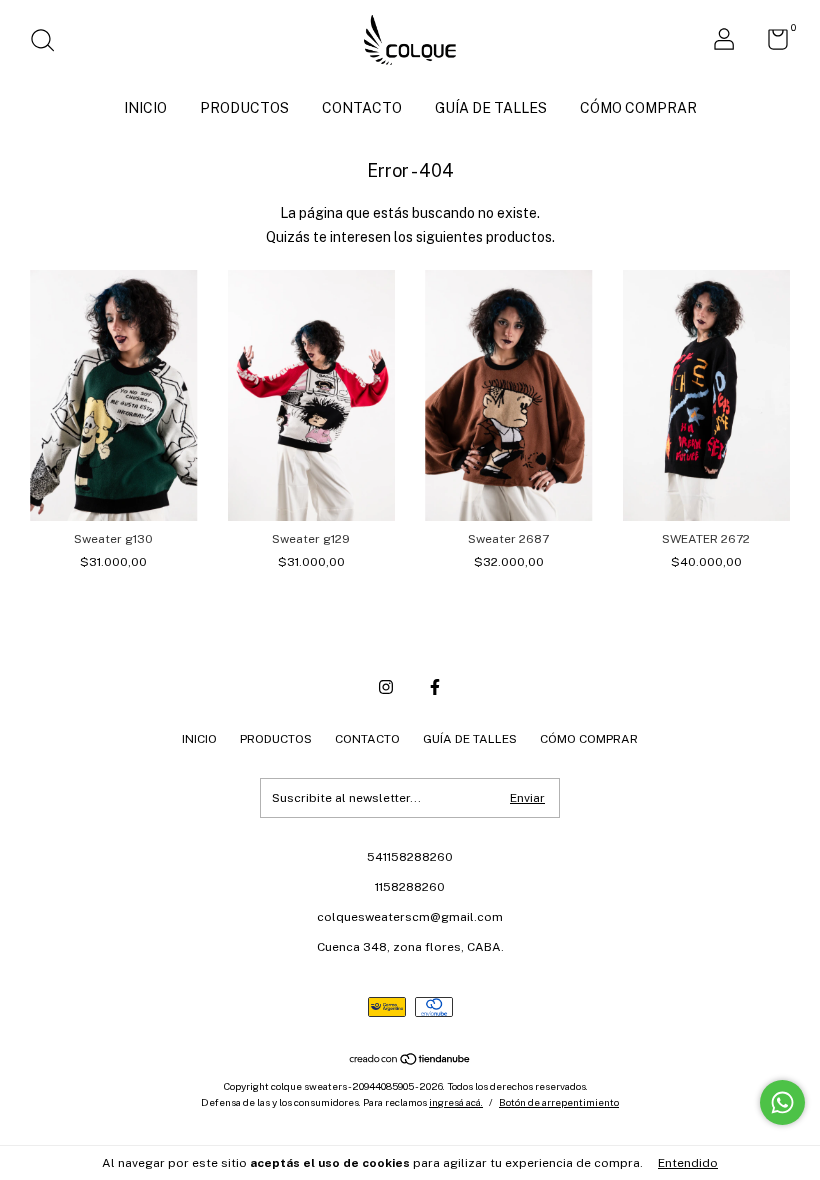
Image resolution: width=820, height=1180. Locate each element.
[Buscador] (49, 43)
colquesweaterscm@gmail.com (410, 917)
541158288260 (410, 857)
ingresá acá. (456, 1102)
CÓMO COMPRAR (638, 108)
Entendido (688, 1163)
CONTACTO (362, 108)
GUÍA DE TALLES (491, 108)
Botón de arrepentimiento (559, 1102)
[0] (770, 44)
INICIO (145, 108)
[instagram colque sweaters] (386, 687)
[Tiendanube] (410, 1061)
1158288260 (410, 887)
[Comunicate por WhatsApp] (782, 1102)
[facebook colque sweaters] (435, 687)
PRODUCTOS (244, 108)
